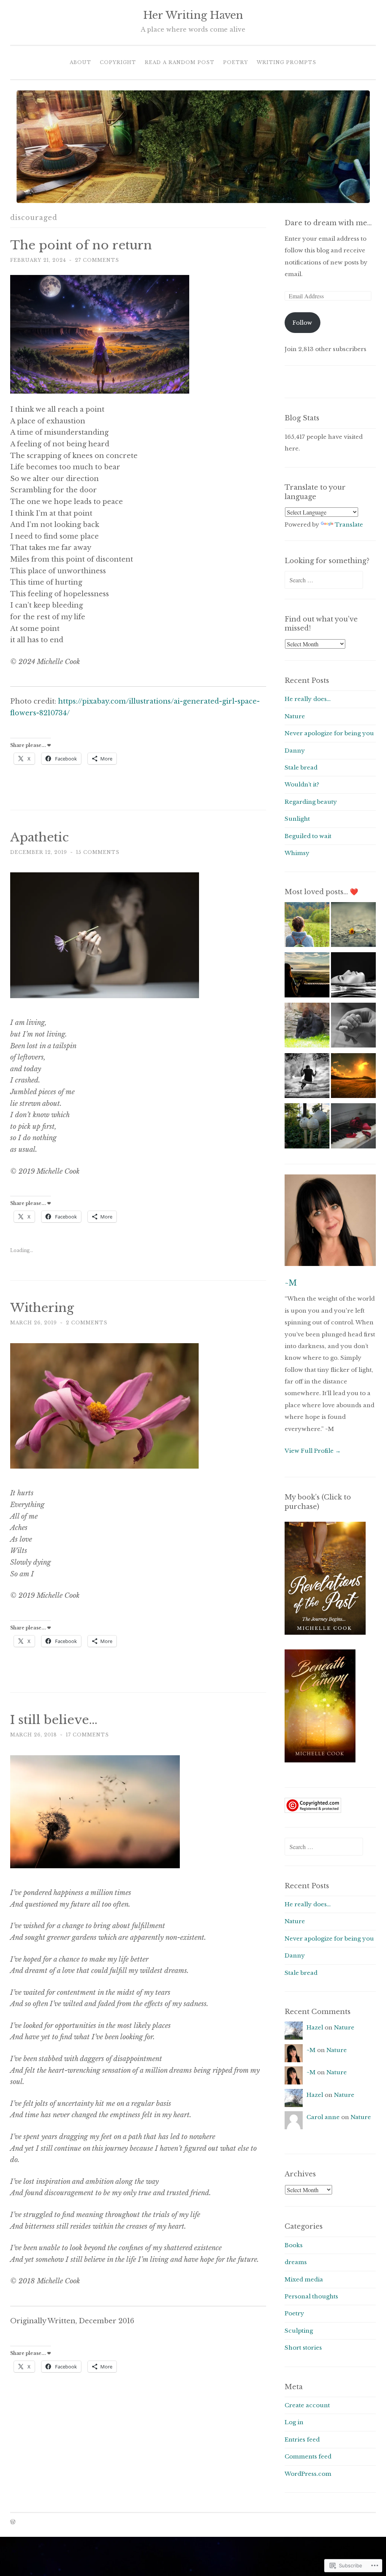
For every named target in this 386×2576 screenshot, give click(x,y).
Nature (295, 716)
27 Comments (97, 260)
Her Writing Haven (193, 15)
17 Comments (87, 1735)
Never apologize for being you (329, 733)
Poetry (236, 62)
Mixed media (304, 2279)
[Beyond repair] (353, 1128)
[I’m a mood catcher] (307, 1027)
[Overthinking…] (353, 977)
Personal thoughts (311, 2296)
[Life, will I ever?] (307, 1078)
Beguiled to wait (308, 836)
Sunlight (297, 819)
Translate (349, 525)
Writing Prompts (286, 62)
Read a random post (180, 62)
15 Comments (98, 852)
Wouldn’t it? (302, 784)
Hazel (315, 2027)
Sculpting (299, 2331)
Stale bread (301, 767)
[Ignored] (353, 927)
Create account (307, 2405)
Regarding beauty (311, 802)
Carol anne (323, 2117)
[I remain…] (307, 977)
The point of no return (81, 245)
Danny (295, 751)
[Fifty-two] (307, 927)
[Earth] (353, 1078)
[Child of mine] (353, 1027)
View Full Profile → (313, 1451)
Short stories (303, 2348)
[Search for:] (324, 580)
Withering (42, 1308)
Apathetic (40, 837)
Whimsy (297, 853)
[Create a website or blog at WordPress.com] (13, 2522)
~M (291, 1283)
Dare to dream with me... (328, 223)
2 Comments (87, 1323)
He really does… (308, 699)
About (80, 62)
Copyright (118, 62)
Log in (294, 2422)
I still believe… (54, 1720)
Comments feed (308, 2456)
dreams (296, 2262)
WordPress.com (308, 2474)
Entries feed (302, 2439)
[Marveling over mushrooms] (307, 1128)
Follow (302, 323)
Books (294, 2245)
